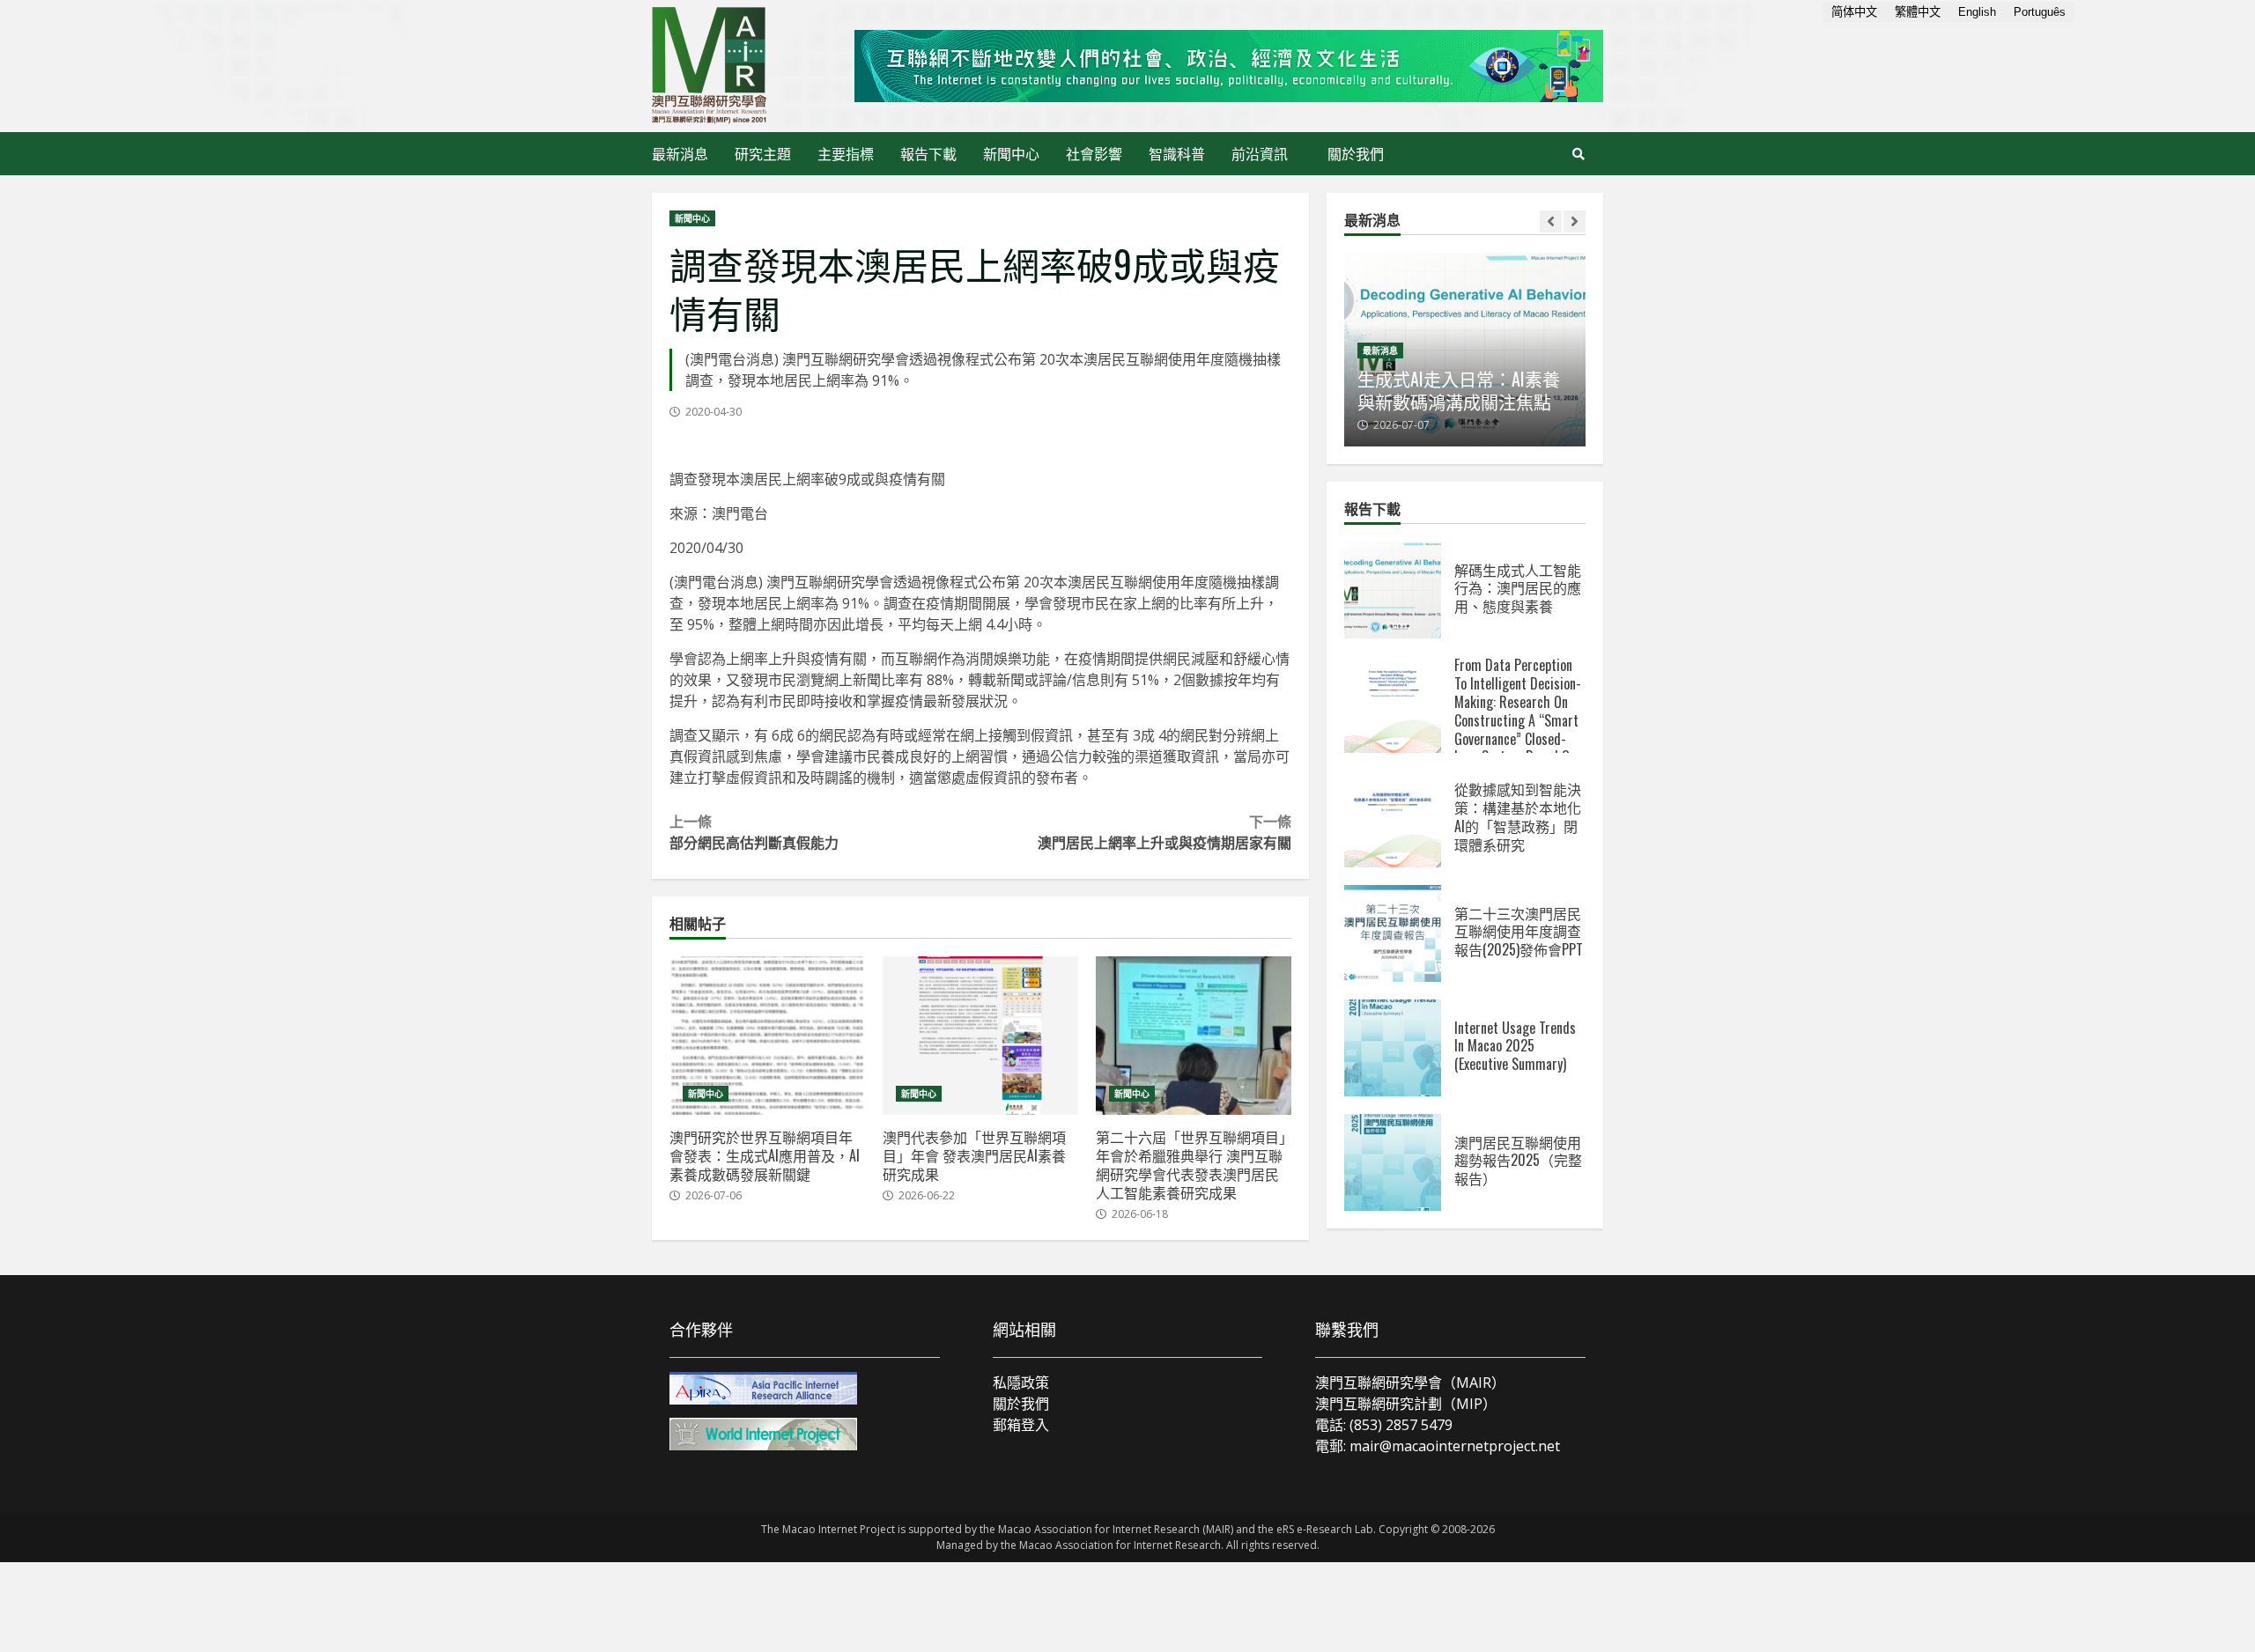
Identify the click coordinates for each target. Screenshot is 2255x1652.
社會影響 (1094, 153)
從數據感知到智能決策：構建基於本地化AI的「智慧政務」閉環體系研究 (1393, 819)
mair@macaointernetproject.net (1455, 1446)
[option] (1465, 350)
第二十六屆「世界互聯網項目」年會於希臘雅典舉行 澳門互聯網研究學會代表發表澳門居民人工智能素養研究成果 (1194, 1036)
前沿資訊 (1260, 153)
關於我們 (1356, 153)
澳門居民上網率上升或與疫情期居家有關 (1164, 831)
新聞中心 (1011, 153)
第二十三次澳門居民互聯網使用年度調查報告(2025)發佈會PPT (1393, 933)
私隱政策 (1021, 1383)
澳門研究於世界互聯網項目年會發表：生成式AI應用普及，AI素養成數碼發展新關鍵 (767, 1036)
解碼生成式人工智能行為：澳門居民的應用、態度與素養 (1393, 590)
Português (2040, 12)
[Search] (1578, 154)
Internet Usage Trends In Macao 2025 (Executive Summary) (1393, 1048)
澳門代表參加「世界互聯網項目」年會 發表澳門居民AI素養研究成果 (980, 1036)
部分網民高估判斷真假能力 (754, 831)
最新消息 (680, 153)
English (1977, 12)
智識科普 (1177, 153)
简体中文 (1854, 12)
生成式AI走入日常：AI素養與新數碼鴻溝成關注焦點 (1459, 390)
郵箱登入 (1021, 1425)
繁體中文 (1918, 12)
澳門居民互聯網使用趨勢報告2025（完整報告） (1393, 1162)
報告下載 (928, 153)
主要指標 (846, 153)
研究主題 (763, 153)
